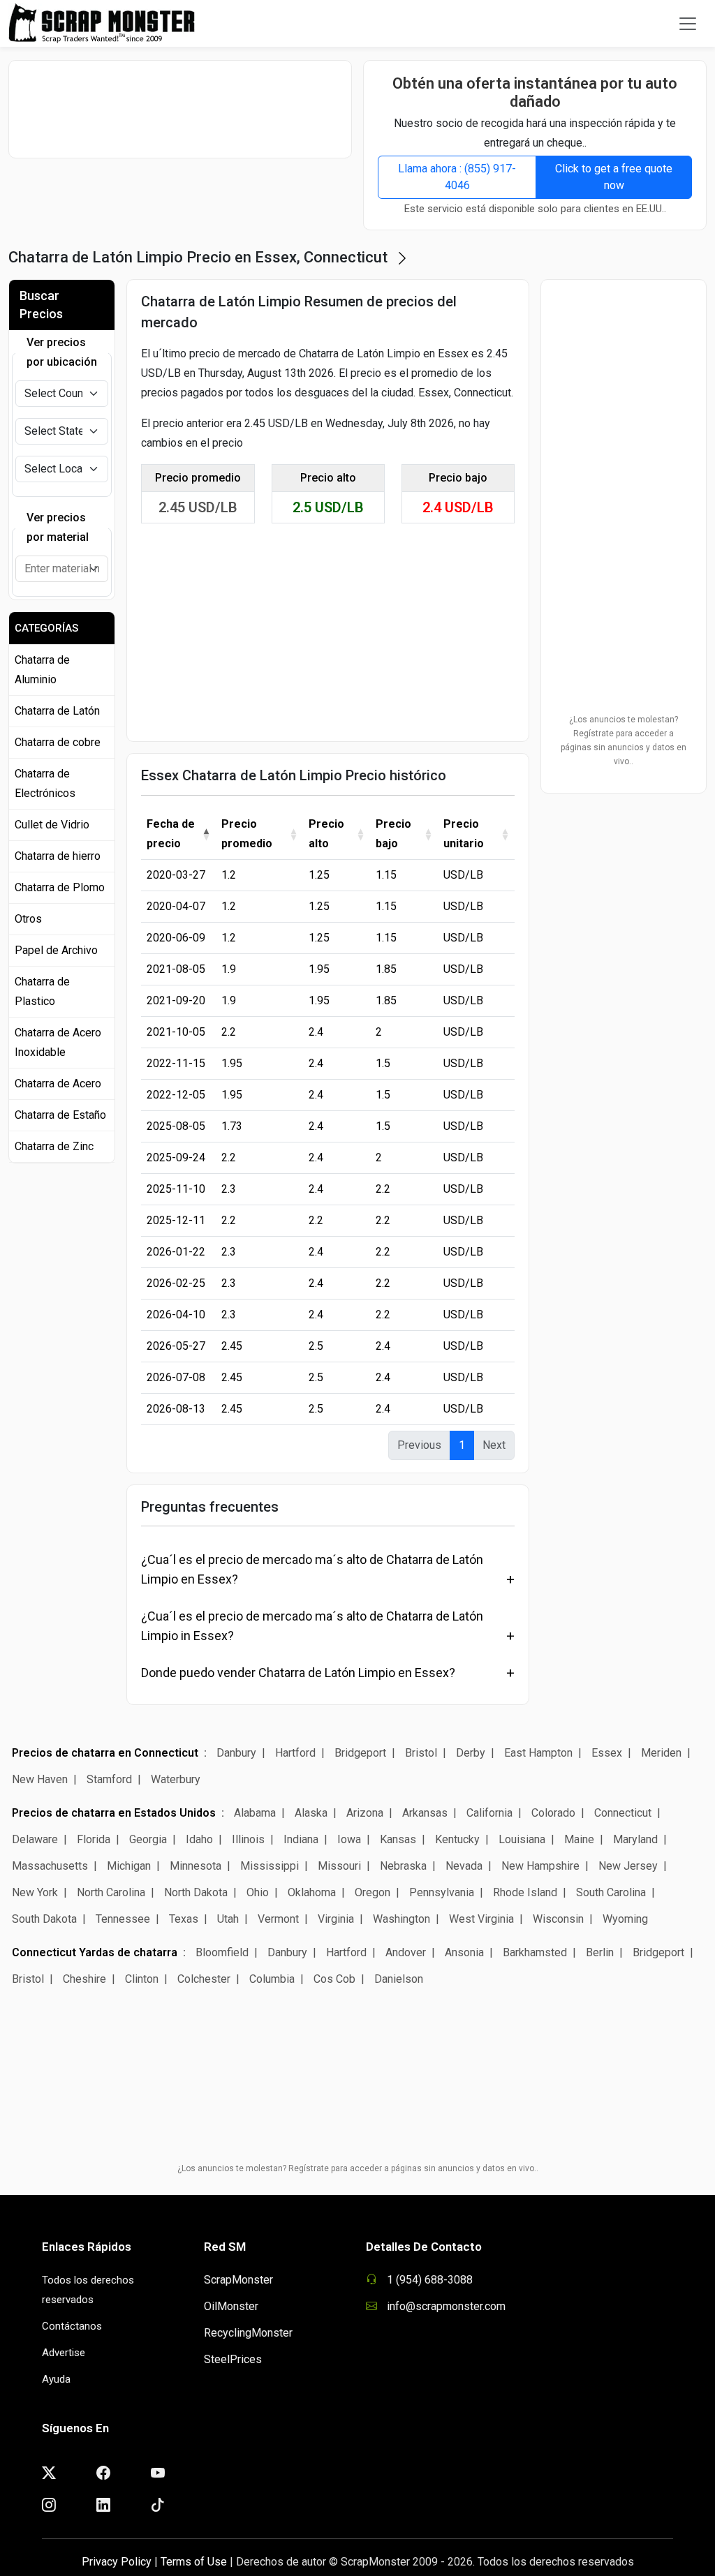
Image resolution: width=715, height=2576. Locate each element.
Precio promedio (247, 834)
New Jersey (628, 1866)
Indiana (301, 1839)
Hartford (295, 1753)
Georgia (148, 1839)
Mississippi (270, 1866)
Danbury (236, 1753)
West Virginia (481, 1919)
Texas (184, 1919)
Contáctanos (72, 2326)
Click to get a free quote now (614, 177)
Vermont (278, 1919)
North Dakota (196, 1892)
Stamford (109, 1779)
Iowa (349, 1839)
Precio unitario (464, 834)
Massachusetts (50, 1866)
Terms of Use (194, 2562)
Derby (471, 1753)
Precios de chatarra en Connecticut (105, 1753)
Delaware (35, 1839)
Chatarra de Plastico (42, 991)
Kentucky (457, 1839)
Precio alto (326, 834)
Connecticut (623, 1813)
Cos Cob (334, 1979)
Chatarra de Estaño (60, 1115)
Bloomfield (222, 1952)
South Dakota (44, 1919)
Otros (28, 919)
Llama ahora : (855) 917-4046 (457, 177)
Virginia (336, 1919)
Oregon (373, 1892)
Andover (406, 1952)
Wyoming (625, 1919)
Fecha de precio (171, 834)
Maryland (635, 1839)
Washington (401, 1919)
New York (35, 1892)
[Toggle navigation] (688, 24)
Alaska (311, 1813)
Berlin (600, 1952)
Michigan (129, 1866)
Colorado (553, 1813)
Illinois (248, 1839)
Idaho (199, 1839)
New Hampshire (540, 1866)
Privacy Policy (117, 2562)
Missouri (339, 1866)
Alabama (255, 1813)
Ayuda (56, 2379)
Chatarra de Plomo (60, 887)
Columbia (272, 1979)
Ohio (258, 1892)
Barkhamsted (535, 1952)
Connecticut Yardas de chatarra (95, 1952)
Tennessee (123, 1919)
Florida (94, 1839)
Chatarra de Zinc (54, 1146)
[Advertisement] (186, 109)
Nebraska (403, 1866)
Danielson (399, 1979)
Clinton (142, 1979)
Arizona (365, 1813)
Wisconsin (558, 1919)
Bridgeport (360, 1753)
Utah (228, 1919)
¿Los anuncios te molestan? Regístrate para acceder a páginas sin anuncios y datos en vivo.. (624, 740)
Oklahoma (312, 1892)
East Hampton (538, 1753)
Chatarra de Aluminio (42, 670)
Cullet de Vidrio (52, 825)
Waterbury (176, 1779)
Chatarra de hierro (58, 856)
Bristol (421, 1753)
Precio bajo (393, 834)
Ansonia (464, 1952)
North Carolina (111, 1892)
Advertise (64, 2353)
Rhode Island (525, 1892)
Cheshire (84, 1979)
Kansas (398, 1839)
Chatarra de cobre (58, 742)
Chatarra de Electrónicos (45, 783)
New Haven (40, 1779)
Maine (579, 1839)
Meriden (661, 1753)
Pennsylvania (442, 1892)
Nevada (464, 1866)
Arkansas (425, 1813)
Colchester (204, 1979)
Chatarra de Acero (58, 1084)
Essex (607, 1753)
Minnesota (196, 1866)
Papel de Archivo (56, 950)
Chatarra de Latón (57, 711)
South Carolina (611, 1892)
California (489, 1813)
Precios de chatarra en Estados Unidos (114, 1813)
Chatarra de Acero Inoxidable (58, 1042)
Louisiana (522, 1839)
